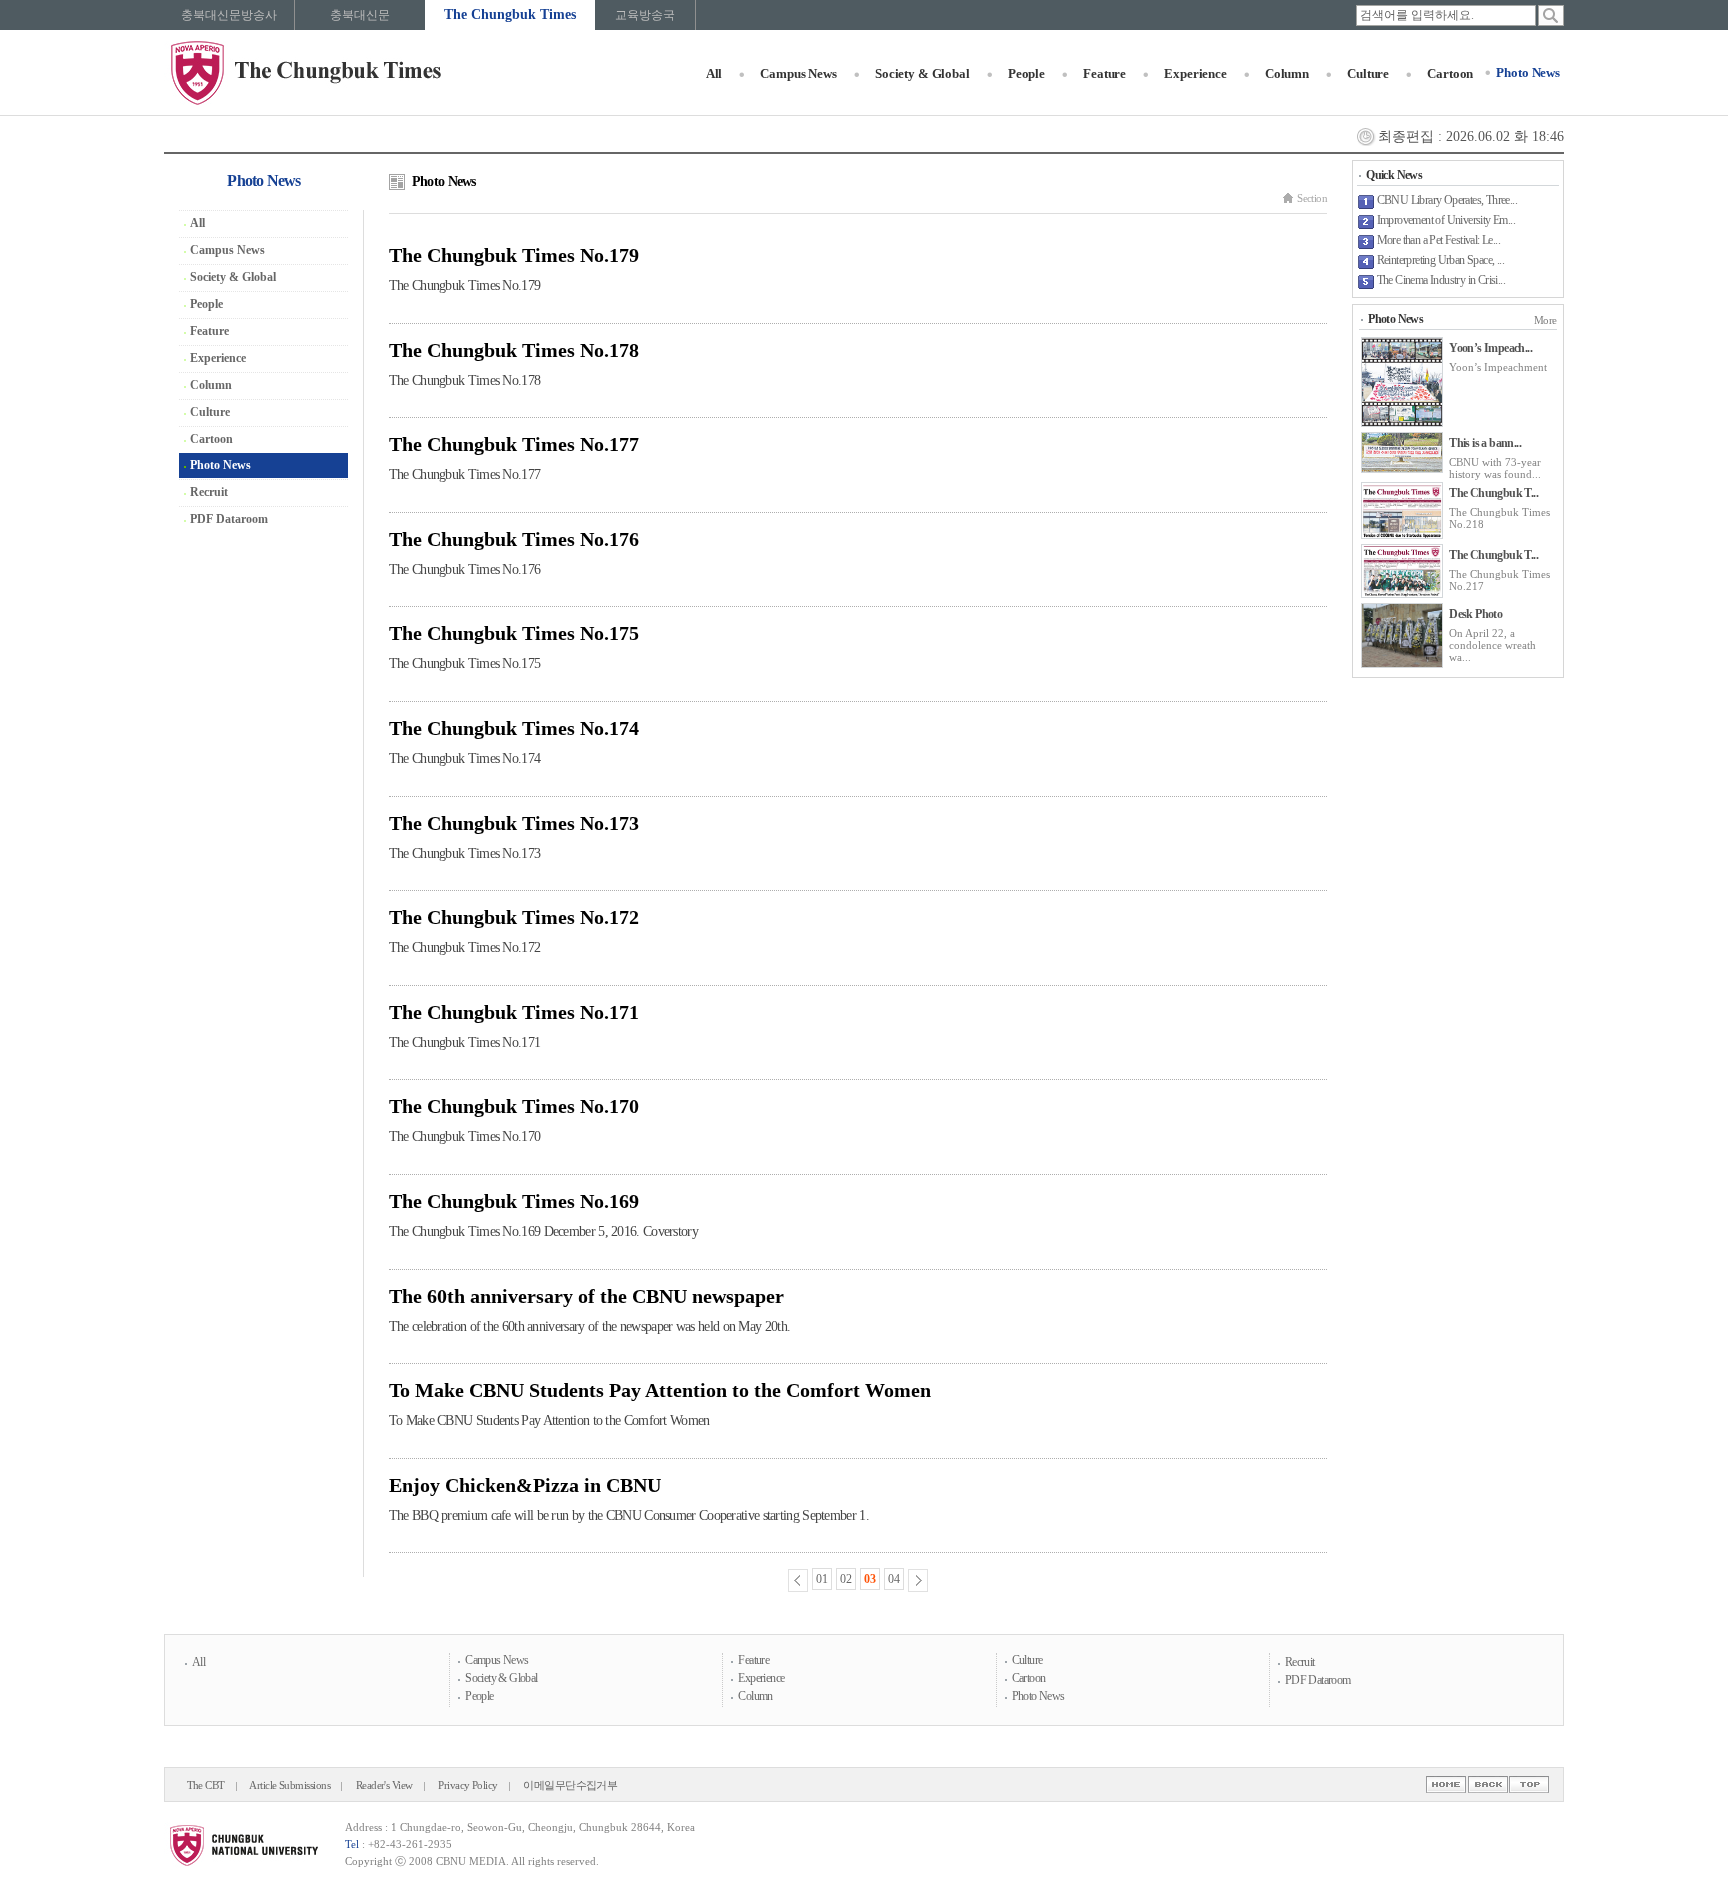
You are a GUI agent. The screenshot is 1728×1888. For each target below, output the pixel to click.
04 (894, 1579)
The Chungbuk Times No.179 (514, 255)
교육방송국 (645, 15)
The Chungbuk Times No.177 (514, 444)
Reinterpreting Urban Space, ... (1440, 260)
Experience (1195, 73)
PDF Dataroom (229, 519)
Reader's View (384, 1785)
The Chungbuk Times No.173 (514, 823)
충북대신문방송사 (229, 15)
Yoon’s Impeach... (1490, 348)
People (1026, 73)
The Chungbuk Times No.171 (514, 1012)
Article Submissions (289, 1785)
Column (1287, 73)
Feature (1104, 73)
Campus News (798, 73)
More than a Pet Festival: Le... (1438, 240)
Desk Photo (1475, 614)
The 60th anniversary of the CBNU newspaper (586, 1296)
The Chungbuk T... (1493, 493)
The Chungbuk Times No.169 (514, 1201)
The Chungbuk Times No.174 (514, 728)
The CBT (206, 1785)
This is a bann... (1485, 443)
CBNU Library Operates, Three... (1447, 200)
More (1545, 320)
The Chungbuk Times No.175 (514, 633)
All (714, 73)
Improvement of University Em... (1446, 220)
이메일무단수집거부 (570, 1785)
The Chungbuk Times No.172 (514, 917)
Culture (1368, 73)
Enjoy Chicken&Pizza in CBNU (525, 1485)
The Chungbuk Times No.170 (514, 1106)
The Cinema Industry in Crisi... (1441, 280)
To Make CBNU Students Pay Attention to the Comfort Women (660, 1390)
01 (822, 1579)
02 (846, 1579)
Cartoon (1450, 73)
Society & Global (922, 73)
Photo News (1528, 72)
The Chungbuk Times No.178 (514, 350)
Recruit (209, 492)
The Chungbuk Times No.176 (514, 539)
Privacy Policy (468, 1785)
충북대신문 (360, 15)
